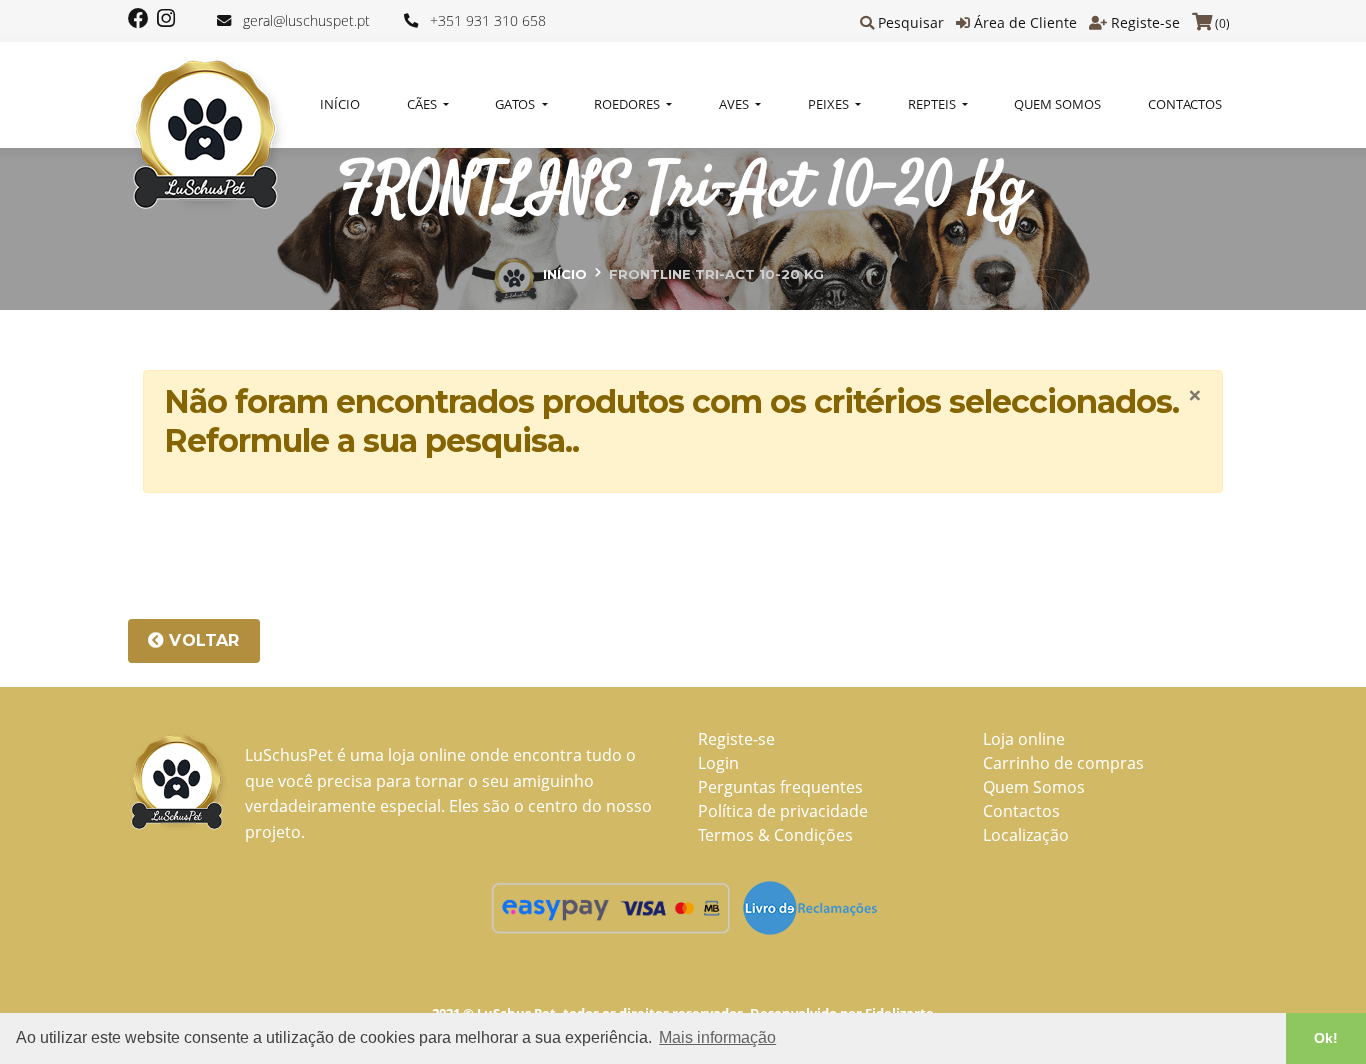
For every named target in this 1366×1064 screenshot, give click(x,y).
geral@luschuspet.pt (306, 20)
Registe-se (1145, 22)
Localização (1026, 835)
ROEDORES (628, 104)
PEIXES (830, 104)
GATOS (516, 104)
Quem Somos (1057, 104)
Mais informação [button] (717, 1037)
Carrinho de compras (1063, 763)
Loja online (1024, 739)
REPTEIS (933, 104)
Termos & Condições (775, 835)
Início (340, 104)
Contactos (1185, 104)
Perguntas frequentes (780, 787)
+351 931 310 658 (488, 20)
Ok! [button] (1326, 1038)
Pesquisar (911, 22)
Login (718, 763)
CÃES (423, 104)
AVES (735, 104)
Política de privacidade (783, 811)
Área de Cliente (1025, 22)
